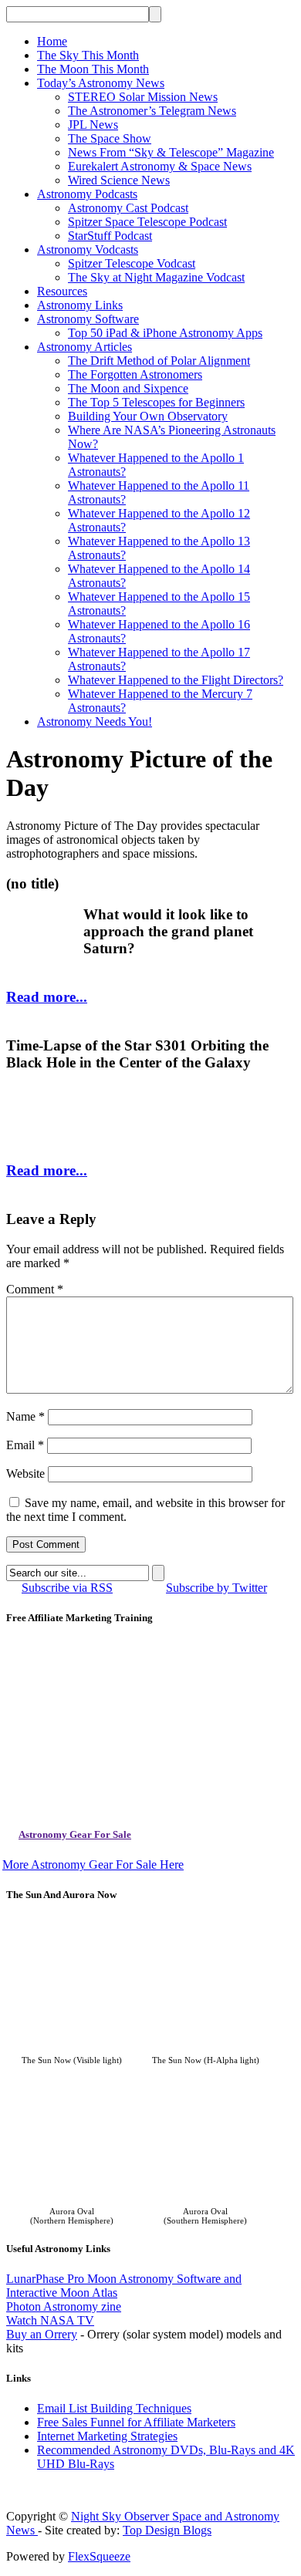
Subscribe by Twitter (216, 1588)
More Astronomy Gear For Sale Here (93, 1865)
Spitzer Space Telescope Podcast (147, 222)
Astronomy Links (80, 305)
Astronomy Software (88, 319)
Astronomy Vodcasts (88, 250)
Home (52, 41)
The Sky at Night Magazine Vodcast (156, 277)
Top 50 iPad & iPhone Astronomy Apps (165, 333)
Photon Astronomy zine (64, 2306)
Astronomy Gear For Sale (75, 1834)
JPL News (93, 125)
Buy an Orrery (42, 2334)
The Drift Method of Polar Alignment (159, 361)
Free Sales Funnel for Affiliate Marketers (136, 2422)
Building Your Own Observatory (148, 416)
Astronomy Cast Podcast (128, 208)
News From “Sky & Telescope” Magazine (171, 152)
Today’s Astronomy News (101, 83)
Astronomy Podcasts (87, 194)
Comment (35, 1289)
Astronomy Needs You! (95, 722)
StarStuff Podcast (110, 236)
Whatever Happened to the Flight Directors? (176, 680)
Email (25, 1445)
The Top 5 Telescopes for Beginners (156, 402)
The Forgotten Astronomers (135, 374)
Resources (62, 291)
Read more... (47, 997)
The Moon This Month (93, 69)
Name (25, 1416)
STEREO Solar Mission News (143, 97)
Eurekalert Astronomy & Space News (160, 166)
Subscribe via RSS (67, 1588)
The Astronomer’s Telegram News (152, 111)
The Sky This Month (88, 55)
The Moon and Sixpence (128, 388)
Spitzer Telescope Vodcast (132, 263)
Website (25, 1473)
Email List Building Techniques (114, 2408)
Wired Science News (119, 180)
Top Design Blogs (167, 2530)
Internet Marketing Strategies (107, 2436)
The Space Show (110, 138)
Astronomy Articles (85, 347)
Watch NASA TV (50, 2320)
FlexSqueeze (99, 2556)
